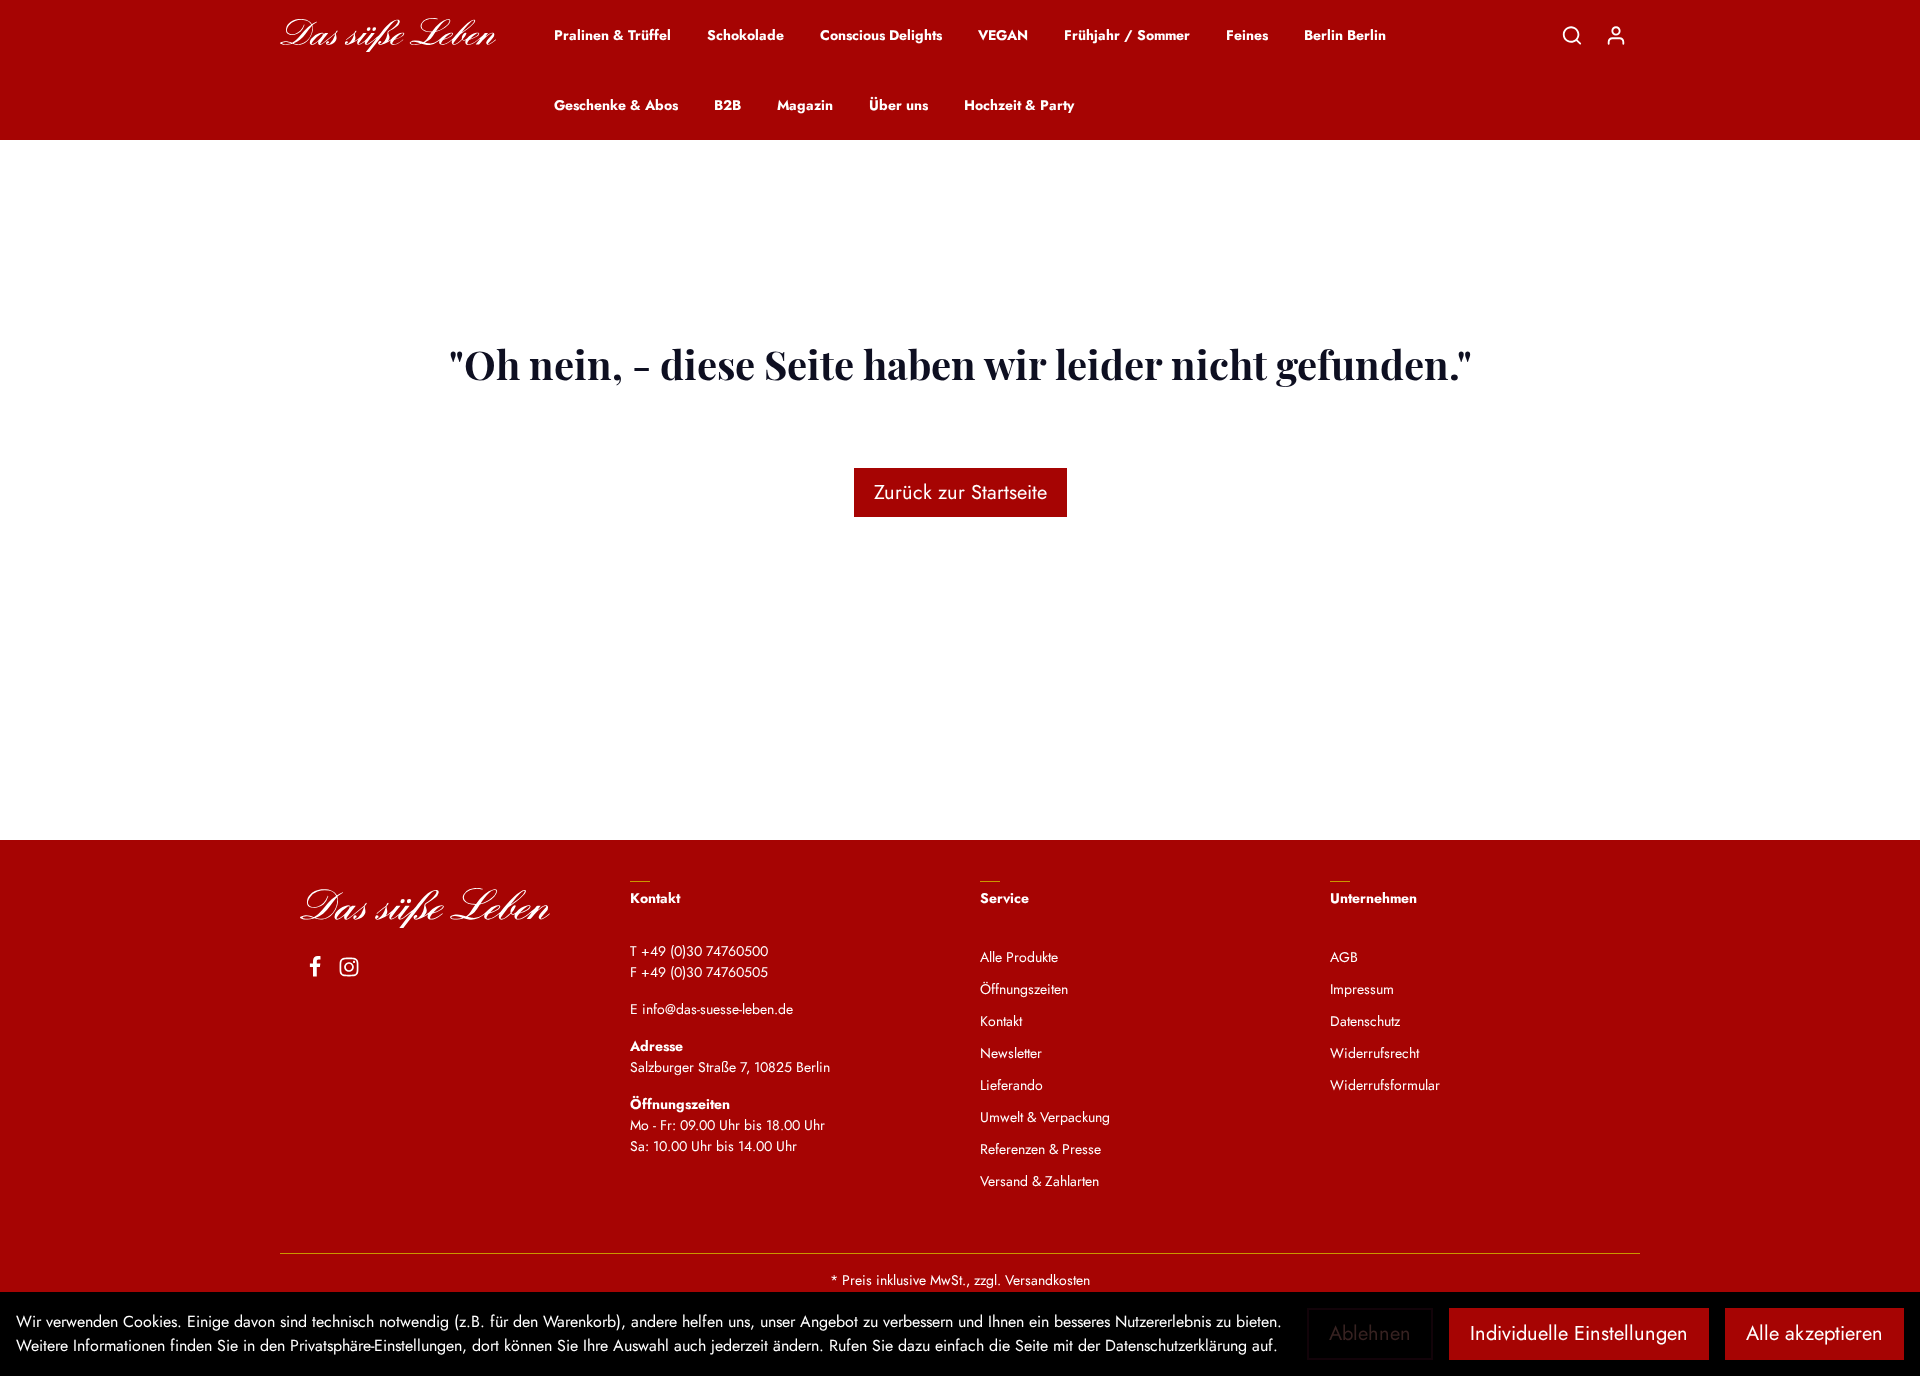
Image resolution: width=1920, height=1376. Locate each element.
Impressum (1362, 989)
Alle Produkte (1019, 957)
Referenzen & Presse (1040, 1149)
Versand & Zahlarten (1039, 1181)
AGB (1344, 957)
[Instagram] (349, 970)
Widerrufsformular (1385, 1085)
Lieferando (1011, 1085)
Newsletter (1011, 1053)
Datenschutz (1365, 1021)
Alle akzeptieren (1814, 1333)
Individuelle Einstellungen (1579, 1333)
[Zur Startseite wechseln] (388, 35)
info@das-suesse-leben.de (717, 1009)
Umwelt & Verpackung (1045, 1117)
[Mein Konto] (1616, 35)
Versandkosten (1047, 1280)
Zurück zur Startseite (960, 492)
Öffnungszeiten (1024, 989)
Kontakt (1001, 1021)
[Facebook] (315, 970)
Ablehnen (1370, 1333)
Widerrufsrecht (1374, 1053)
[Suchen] (1572, 35)
